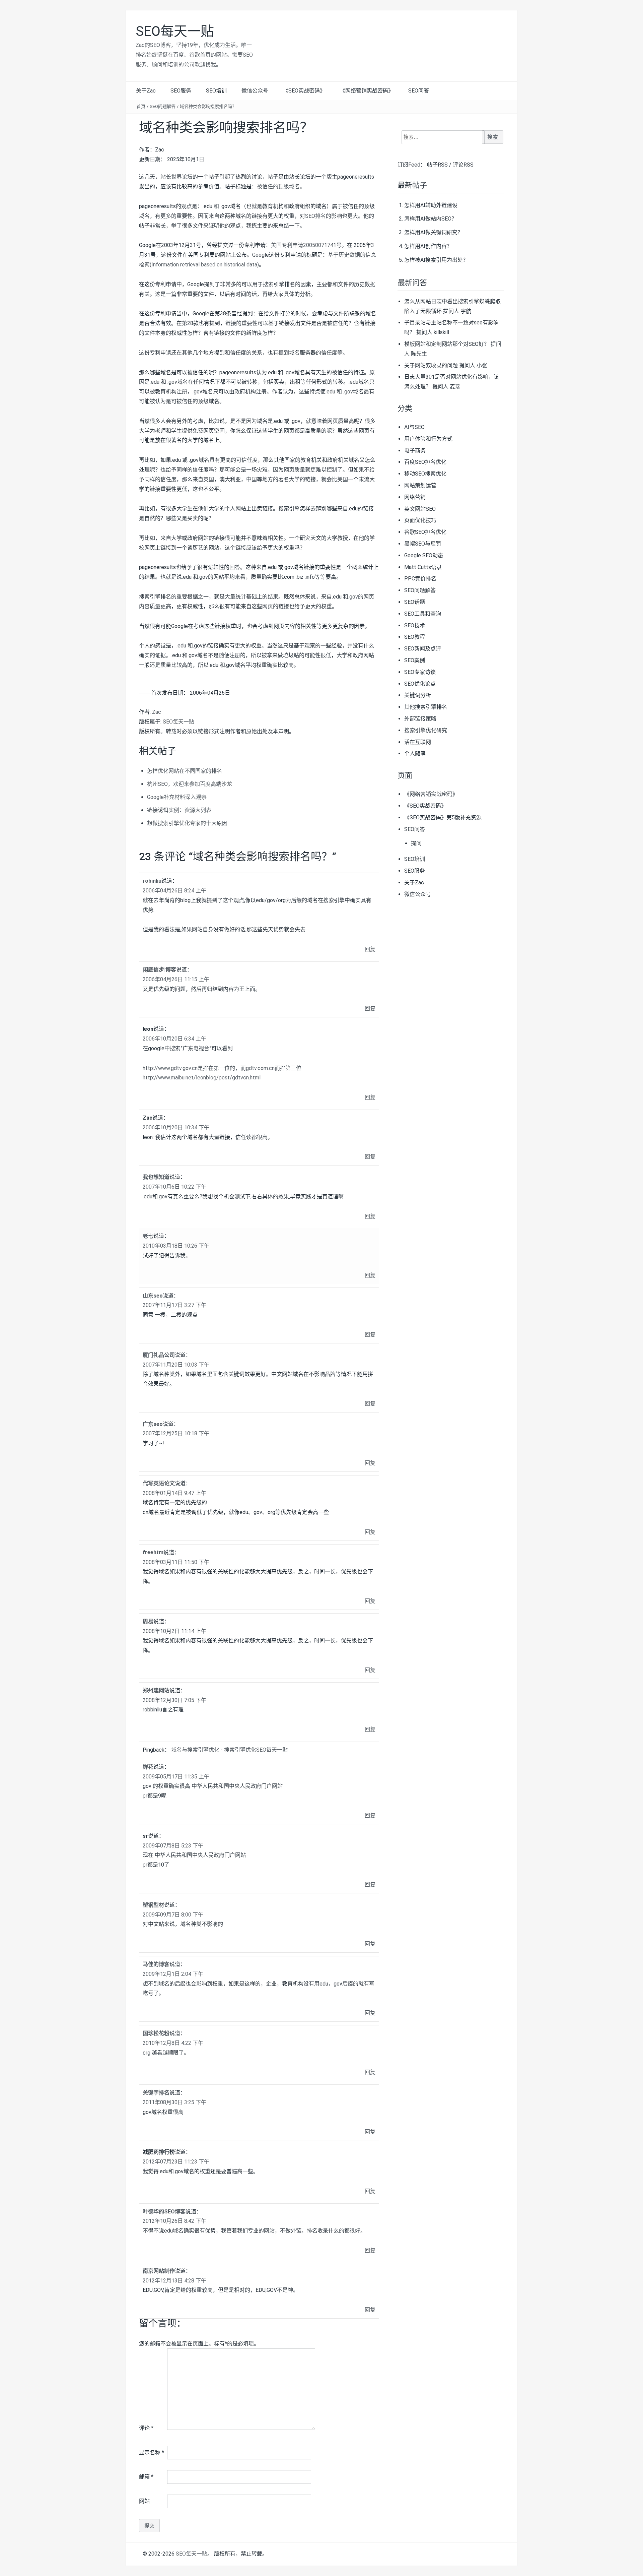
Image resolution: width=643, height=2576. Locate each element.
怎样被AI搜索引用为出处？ (436, 260)
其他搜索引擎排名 (426, 707)
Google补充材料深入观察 (177, 797)
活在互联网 (418, 742)
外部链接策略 (420, 719)
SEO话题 (415, 602)
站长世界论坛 (176, 177)
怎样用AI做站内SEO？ (431, 219)
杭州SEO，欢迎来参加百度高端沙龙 (190, 784)
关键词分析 (418, 695)
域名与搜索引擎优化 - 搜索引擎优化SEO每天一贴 (229, 1750)
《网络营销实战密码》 (367, 91)
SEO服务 (181, 91)
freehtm (153, 1552)
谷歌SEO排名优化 (425, 532)
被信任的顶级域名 (278, 186)
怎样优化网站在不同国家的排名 (185, 771)
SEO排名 (315, 216)
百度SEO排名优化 (425, 462)
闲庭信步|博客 (159, 970)
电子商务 (415, 451)
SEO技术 (415, 625)
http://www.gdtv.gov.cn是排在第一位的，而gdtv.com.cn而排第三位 (222, 1068)
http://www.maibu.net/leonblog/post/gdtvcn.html (202, 1078)
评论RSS (463, 165)
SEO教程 (415, 637)
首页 (141, 106)
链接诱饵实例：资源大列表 (179, 810)
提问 (416, 843)
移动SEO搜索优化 (425, 474)
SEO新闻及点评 (423, 649)
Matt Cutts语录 (423, 567)
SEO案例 (415, 660)
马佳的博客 (156, 1964)
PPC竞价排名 (420, 579)
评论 (146, 2428)
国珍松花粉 (156, 2033)
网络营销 (415, 497)
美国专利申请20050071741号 (306, 245)
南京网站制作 (159, 2271)
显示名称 (152, 2453)
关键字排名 (156, 2093)
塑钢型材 (153, 1905)
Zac (157, 712)
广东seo (153, 1424)
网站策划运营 (420, 485)
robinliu (152, 881)
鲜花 (148, 1767)
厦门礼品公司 (159, 1355)
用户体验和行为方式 (428, 439)
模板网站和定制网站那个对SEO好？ (447, 344)
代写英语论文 (159, 1483)
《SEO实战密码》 (304, 91)
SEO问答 (419, 91)
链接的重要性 (241, 323)
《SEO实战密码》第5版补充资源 (443, 818)
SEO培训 (216, 91)
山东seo (153, 1296)
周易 (148, 1621)
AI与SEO (414, 427)
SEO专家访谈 (420, 672)
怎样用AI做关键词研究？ (434, 232)
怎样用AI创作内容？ (428, 246)
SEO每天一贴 (175, 31)
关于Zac (146, 91)
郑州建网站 (156, 1690)
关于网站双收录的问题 (431, 365)
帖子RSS (437, 165)
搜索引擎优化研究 (426, 730)
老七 (148, 1236)
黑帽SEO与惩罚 (423, 544)
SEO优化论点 (420, 684)
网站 (144, 2501)
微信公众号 (255, 91)
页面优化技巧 (420, 520)
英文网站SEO (420, 509)
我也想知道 (156, 1177)
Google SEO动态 (424, 555)
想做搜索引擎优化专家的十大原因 (187, 823)
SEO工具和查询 (423, 614)
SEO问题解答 (163, 106)
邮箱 (146, 2477)
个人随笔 (415, 753)
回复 (370, 949)
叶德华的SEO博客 (164, 2212)
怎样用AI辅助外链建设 (431, 205)
